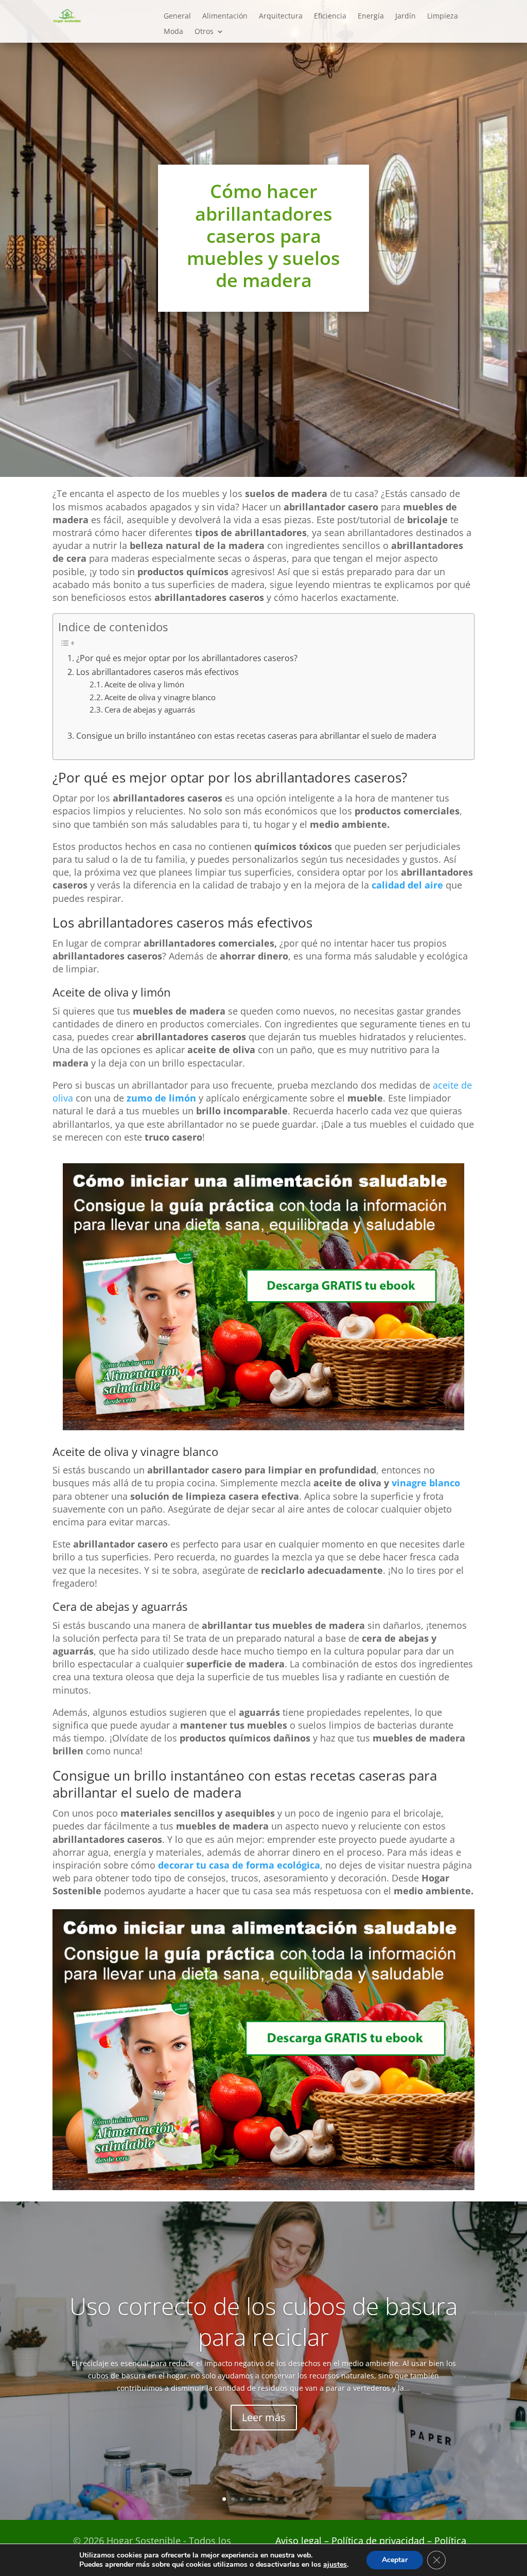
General (177, 16)
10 (303, 2499)
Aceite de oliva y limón (144, 684)
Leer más (264, 2417)
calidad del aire (407, 885)
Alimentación (225, 16)
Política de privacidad (379, 2541)
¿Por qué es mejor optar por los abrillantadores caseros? (187, 658)
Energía (371, 16)
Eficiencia (330, 16)
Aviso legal (298, 2541)
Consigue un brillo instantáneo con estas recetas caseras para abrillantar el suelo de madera (256, 736)
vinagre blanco (426, 1483)
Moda (173, 32)
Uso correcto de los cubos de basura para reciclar (263, 2321)
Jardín (406, 16)
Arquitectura (281, 16)
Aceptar (395, 2560)
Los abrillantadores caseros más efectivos (157, 672)
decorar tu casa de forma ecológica (239, 1865)
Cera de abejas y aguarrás (150, 709)
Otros (204, 32)
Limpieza (443, 16)
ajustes (335, 2565)
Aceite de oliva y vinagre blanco (160, 697)
